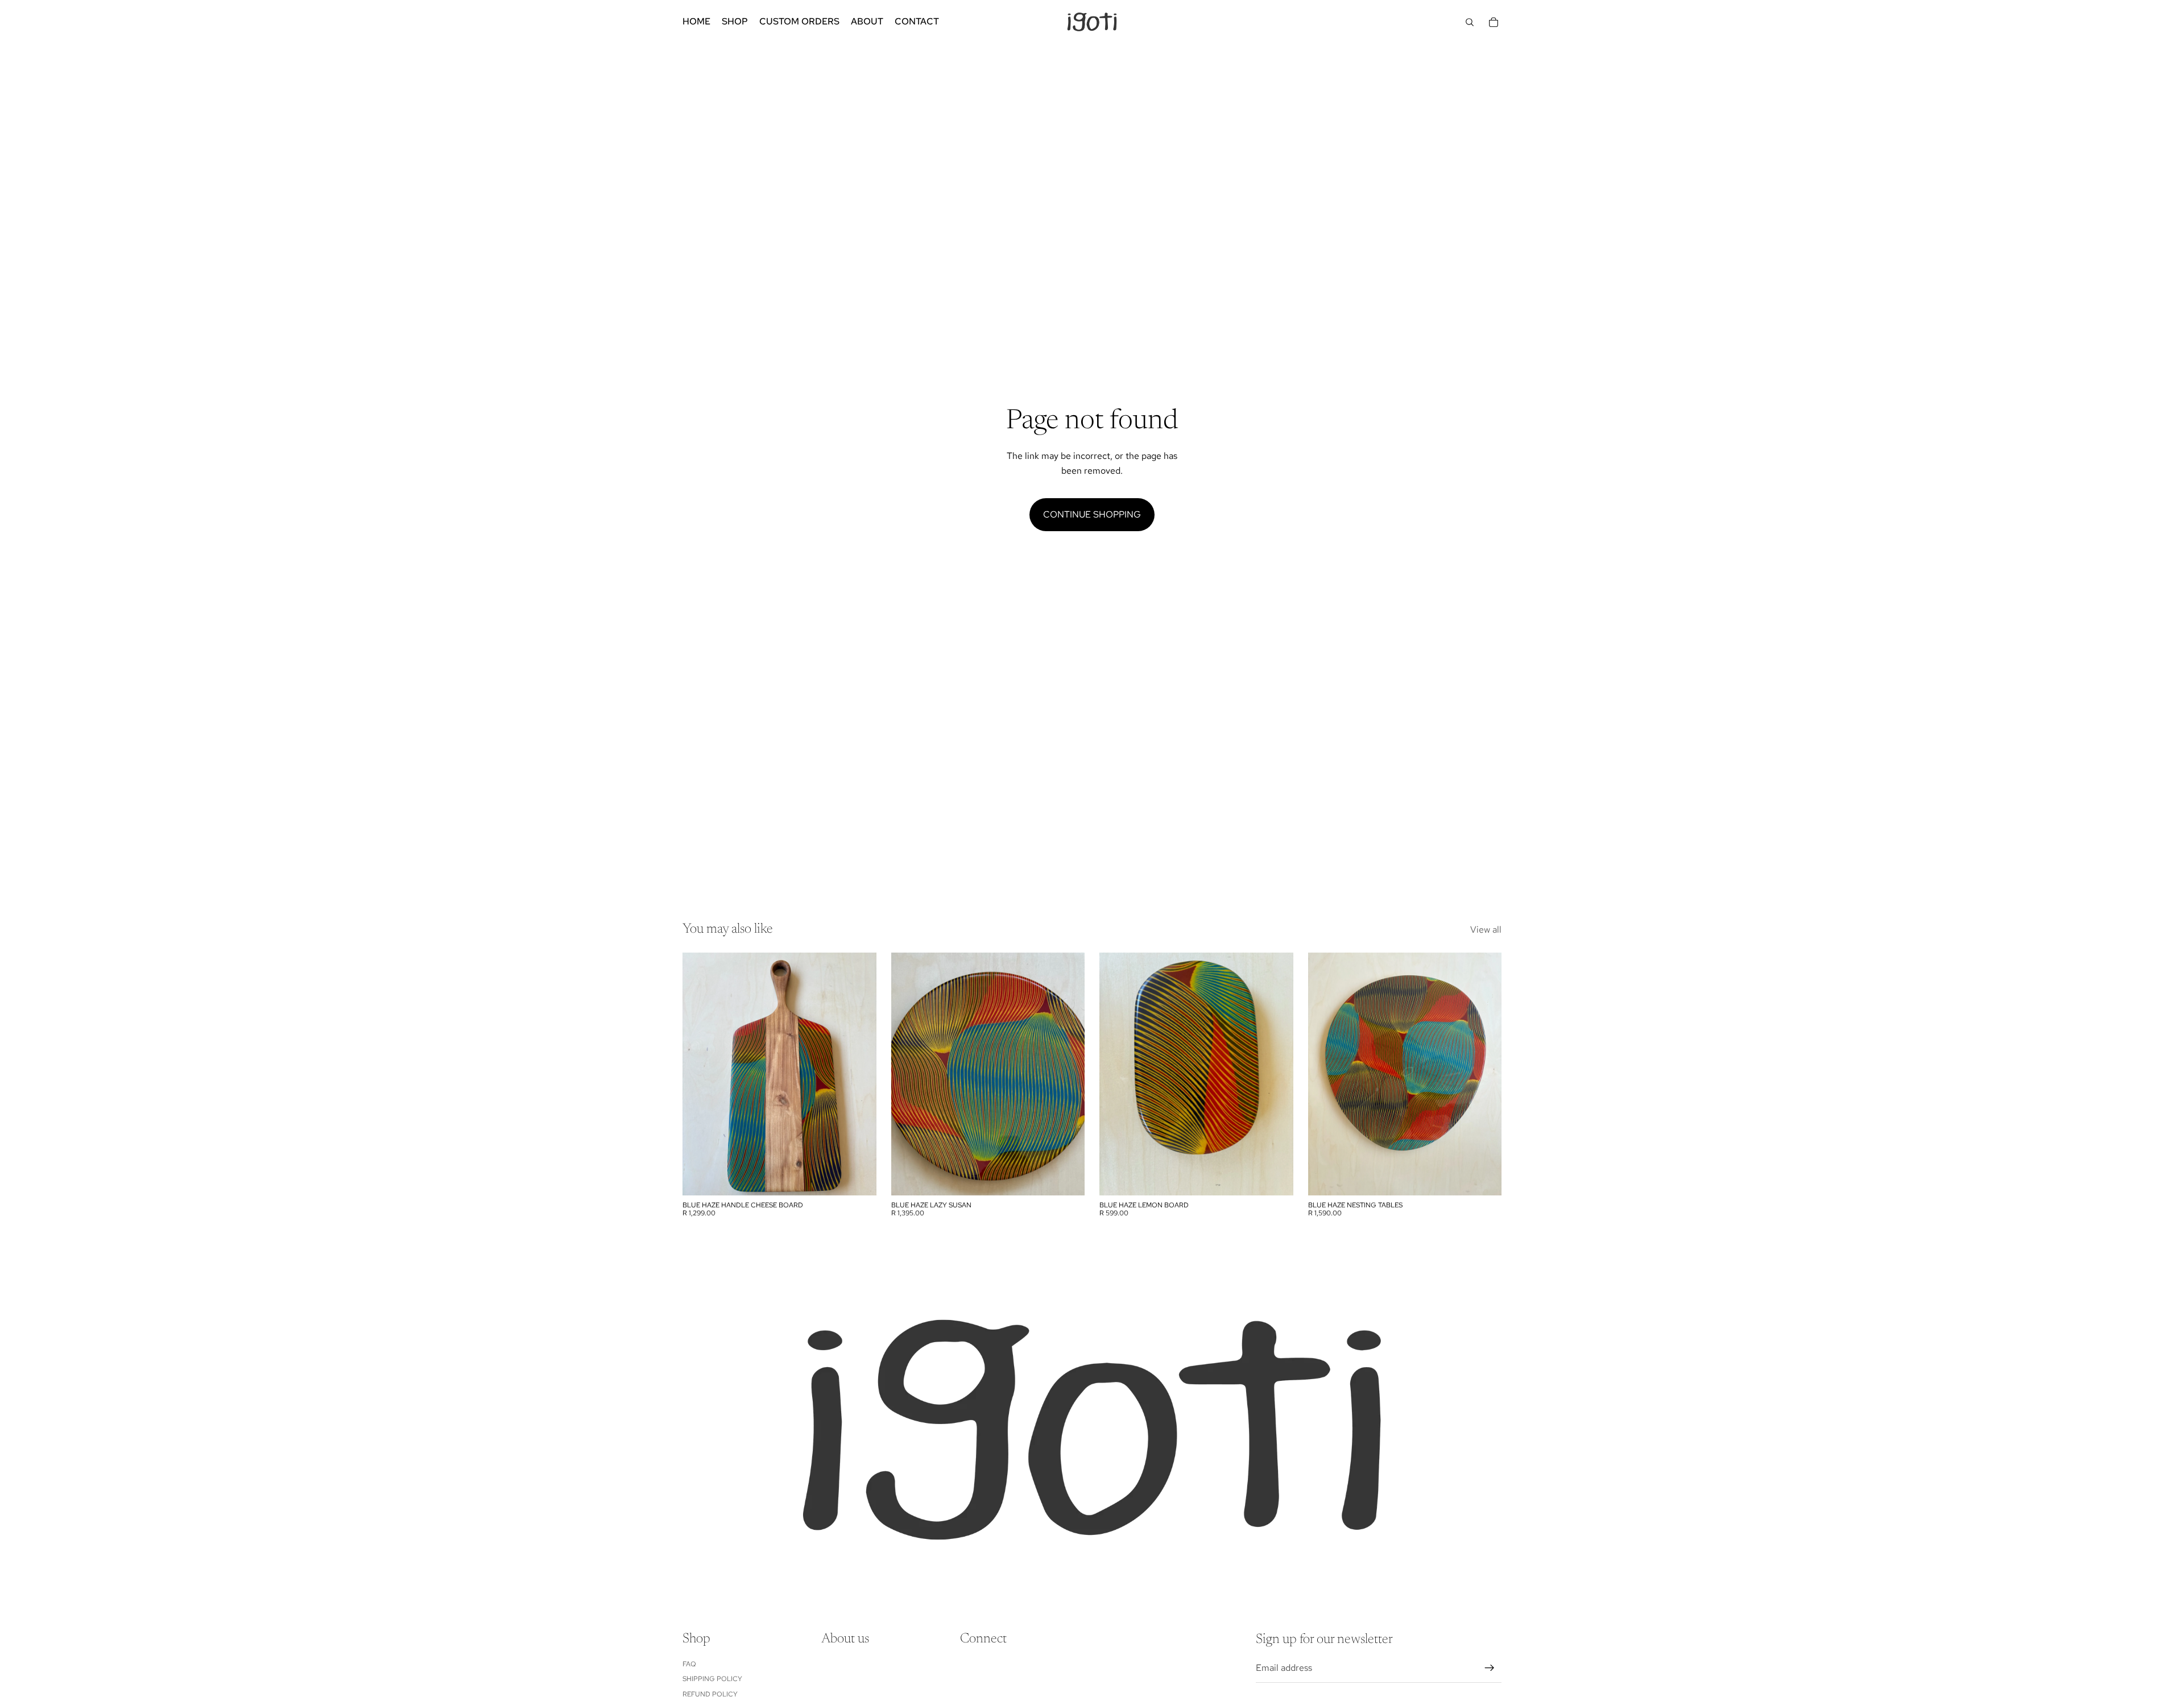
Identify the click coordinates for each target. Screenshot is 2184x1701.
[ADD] (859, 1178)
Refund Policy (710, 1694)
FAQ (689, 1663)
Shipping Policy (712, 1679)
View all (1486, 930)
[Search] (1470, 22)
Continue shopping (1092, 514)
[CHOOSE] (1067, 1178)
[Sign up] (1490, 1668)
